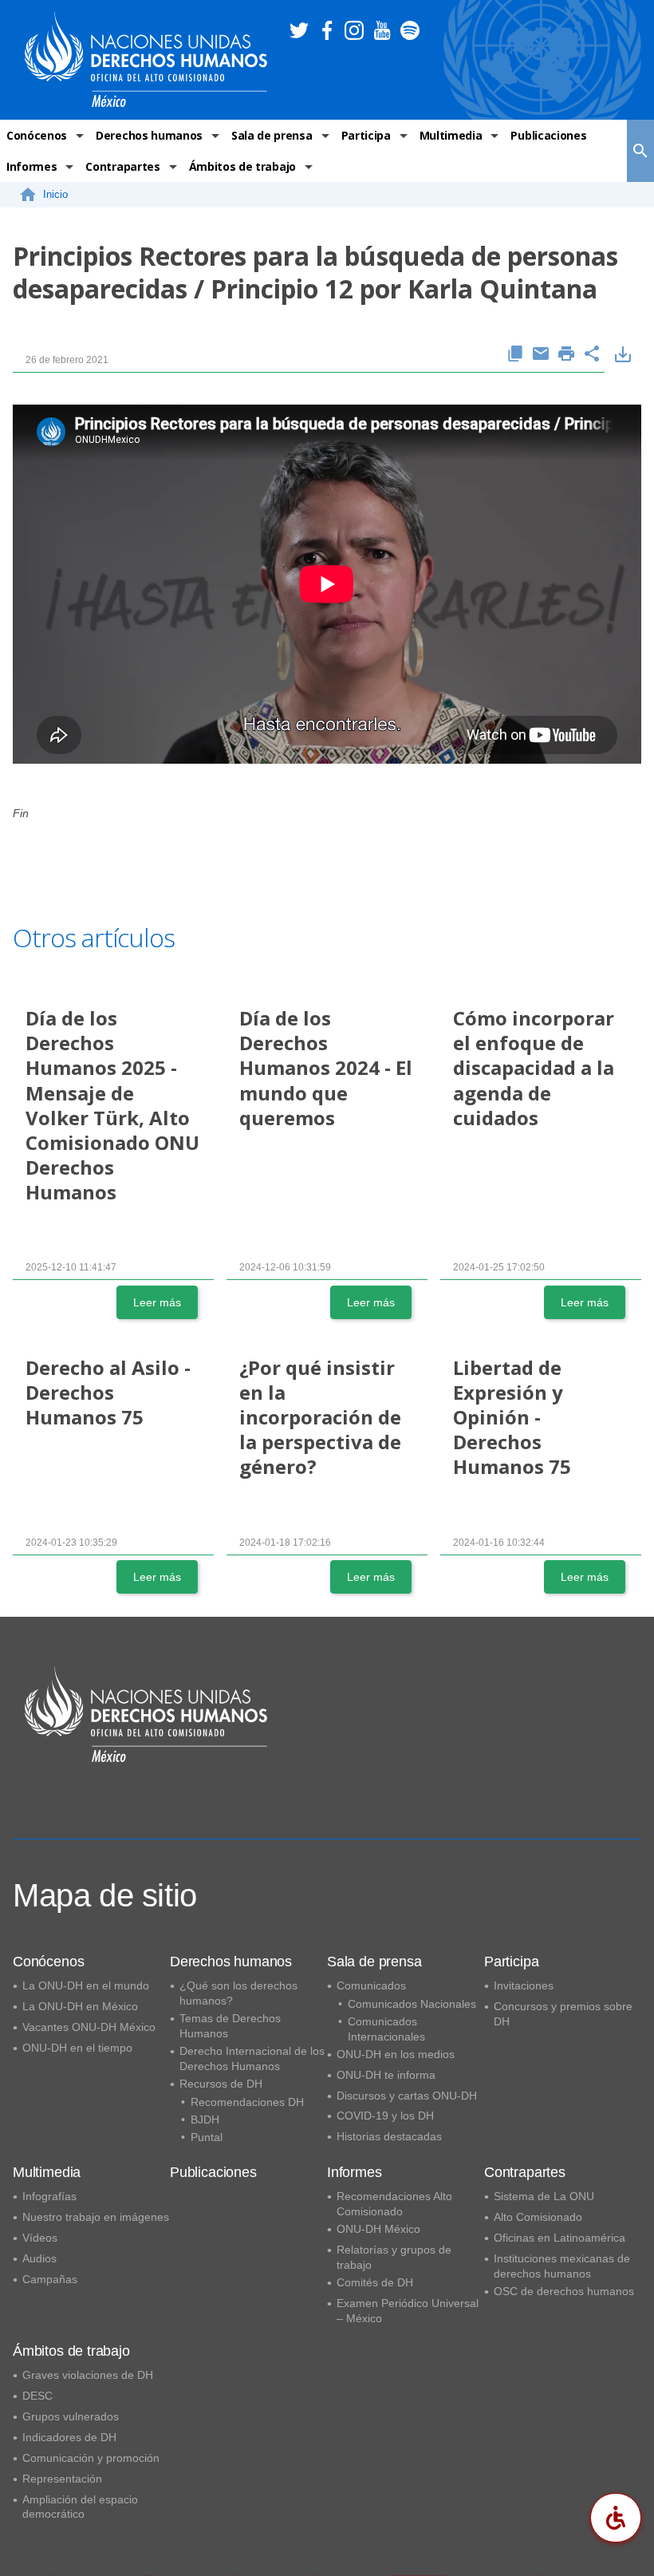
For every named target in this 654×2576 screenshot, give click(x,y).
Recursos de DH (221, 2084)
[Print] (566, 355)
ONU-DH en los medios (396, 2054)
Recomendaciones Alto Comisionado (394, 2204)
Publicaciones (548, 135)
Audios (39, 2258)
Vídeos (40, 2238)
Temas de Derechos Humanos (230, 2026)
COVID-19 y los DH (385, 2116)
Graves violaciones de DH (88, 2375)
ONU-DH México (378, 2229)
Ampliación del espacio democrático (80, 2507)
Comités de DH (375, 2282)
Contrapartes (122, 166)
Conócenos (37, 135)
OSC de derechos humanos (564, 2291)
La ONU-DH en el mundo (86, 1985)
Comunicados (371, 1985)
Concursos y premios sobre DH (563, 2014)
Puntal (207, 2137)
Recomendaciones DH (247, 2102)
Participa (366, 135)
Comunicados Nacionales (412, 2004)
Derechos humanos (149, 135)
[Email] (541, 355)
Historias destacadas (389, 2136)
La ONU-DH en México (80, 2006)
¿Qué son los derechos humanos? (238, 1993)
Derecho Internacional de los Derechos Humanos (252, 2058)
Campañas (50, 2279)
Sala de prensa (272, 135)
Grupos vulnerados (71, 2416)
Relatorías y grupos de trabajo (394, 2257)
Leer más (157, 1302)
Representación (62, 2479)
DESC (37, 2396)
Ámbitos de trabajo (242, 166)
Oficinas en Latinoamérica (559, 2238)
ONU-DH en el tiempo (77, 2048)
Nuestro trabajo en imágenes (96, 2217)
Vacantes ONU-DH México (89, 2027)
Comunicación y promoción (91, 2458)
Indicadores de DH (69, 2437)
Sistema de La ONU (544, 2196)
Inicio (55, 194)
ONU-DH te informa (386, 2075)
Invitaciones (524, 1985)
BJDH (205, 2120)
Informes (32, 166)
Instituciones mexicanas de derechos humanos (562, 2266)
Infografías (49, 2196)
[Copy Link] (515, 355)
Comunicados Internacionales (386, 2029)
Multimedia (451, 135)
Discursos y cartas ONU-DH (407, 2096)
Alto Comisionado (538, 2217)
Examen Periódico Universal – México (408, 2311)
